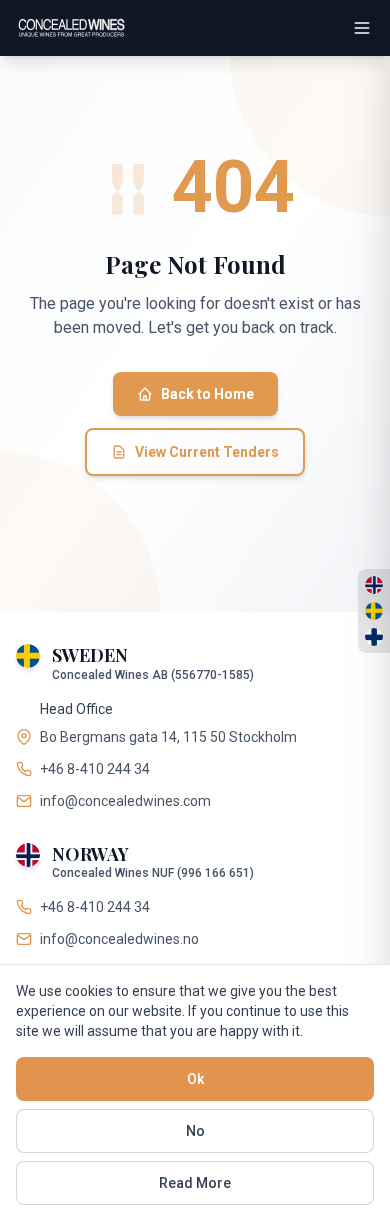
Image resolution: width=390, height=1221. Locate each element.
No (195, 1131)
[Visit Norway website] (374, 585)
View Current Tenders (207, 452)
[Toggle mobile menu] (362, 28)
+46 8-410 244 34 (95, 769)
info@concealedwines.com (125, 801)
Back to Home (207, 394)
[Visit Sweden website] (374, 611)
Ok (195, 1079)
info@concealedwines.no (119, 939)
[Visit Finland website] (374, 637)
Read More (195, 1183)
